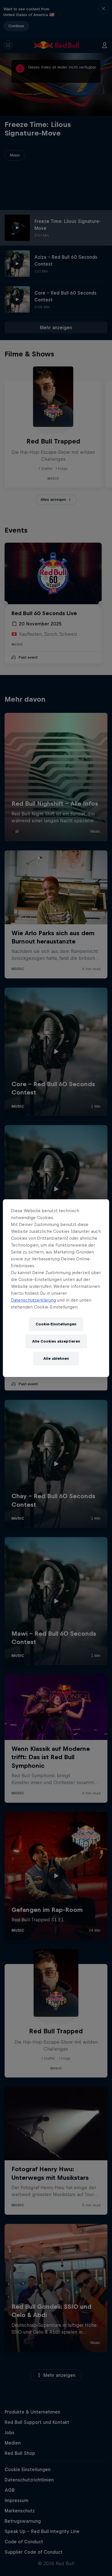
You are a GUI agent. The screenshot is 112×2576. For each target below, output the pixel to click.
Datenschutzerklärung (33, 1300)
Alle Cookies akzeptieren (56, 1341)
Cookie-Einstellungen (56, 1324)
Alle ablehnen (56, 1358)
